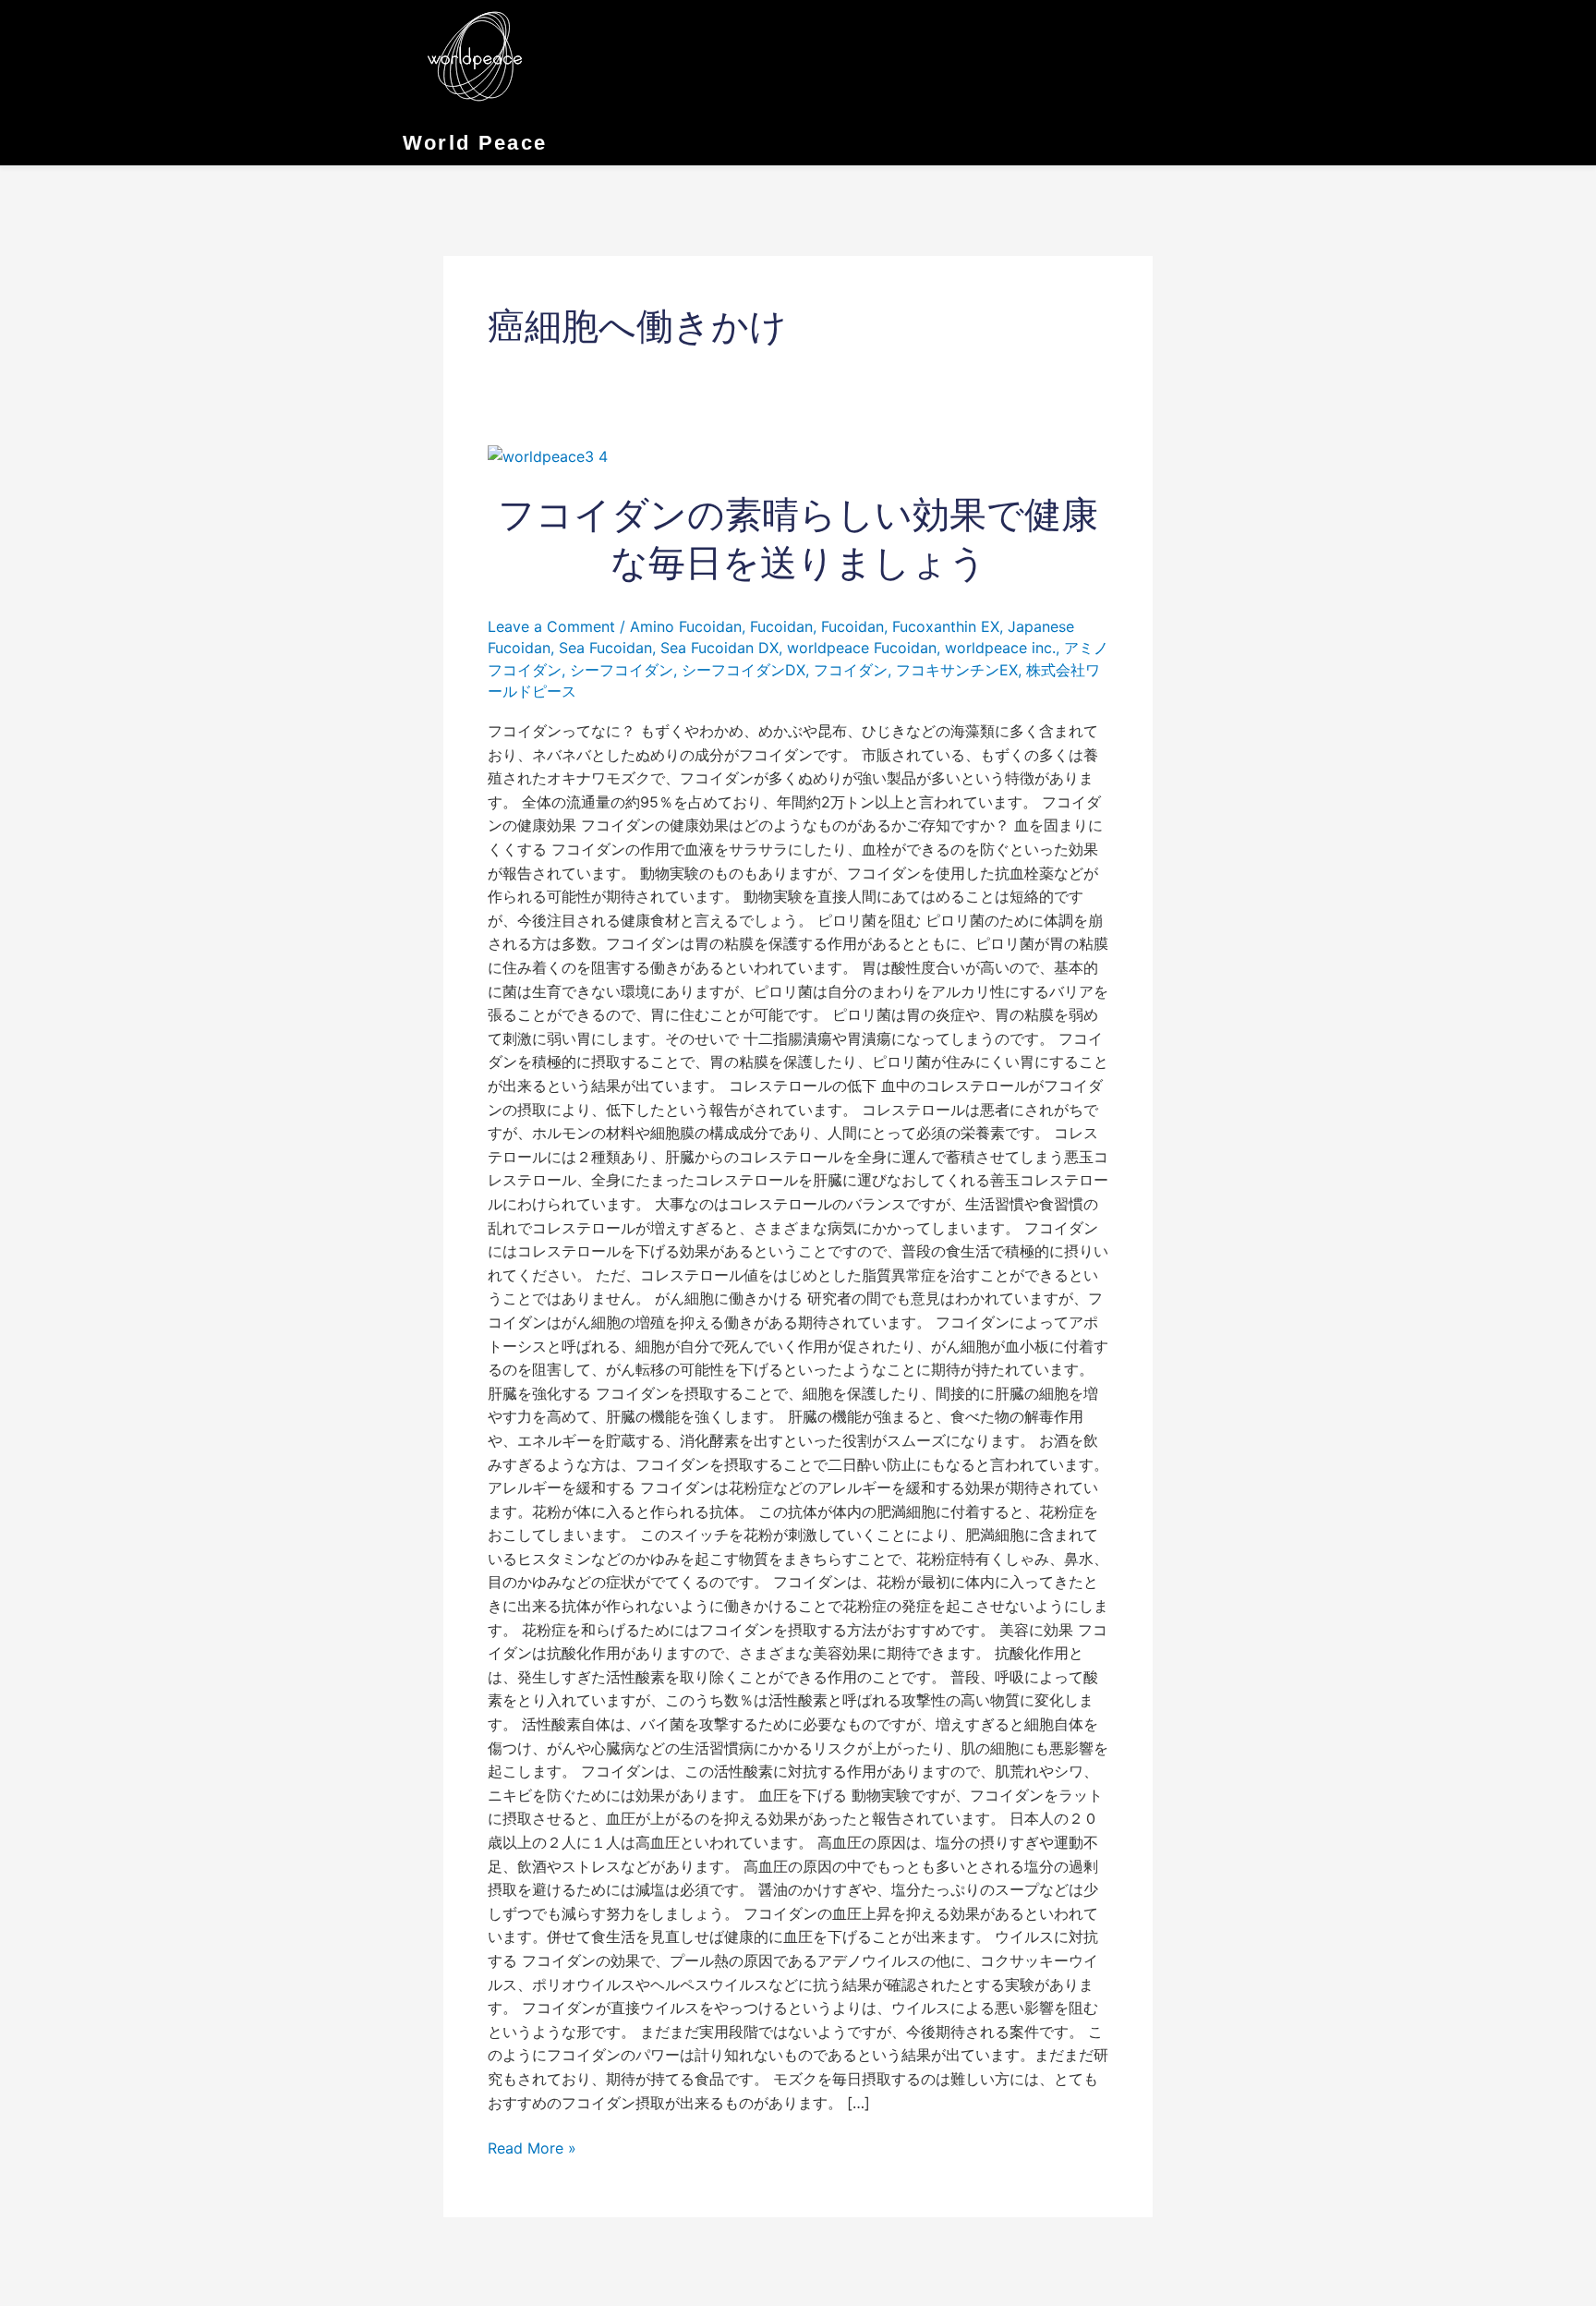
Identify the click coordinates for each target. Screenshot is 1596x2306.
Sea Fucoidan (605, 648)
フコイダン (851, 670)
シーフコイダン (622, 670)
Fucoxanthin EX (946, 626)
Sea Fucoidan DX (719, 648)
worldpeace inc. (1000, 648)
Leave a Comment (551, 626)
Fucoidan (781, 626)
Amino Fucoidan (686, 626)
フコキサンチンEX (957, 670)
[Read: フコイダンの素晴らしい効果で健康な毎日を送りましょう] (548, 455)
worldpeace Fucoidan (862, 648)
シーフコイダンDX (744, 670)
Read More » (532, 2147)
